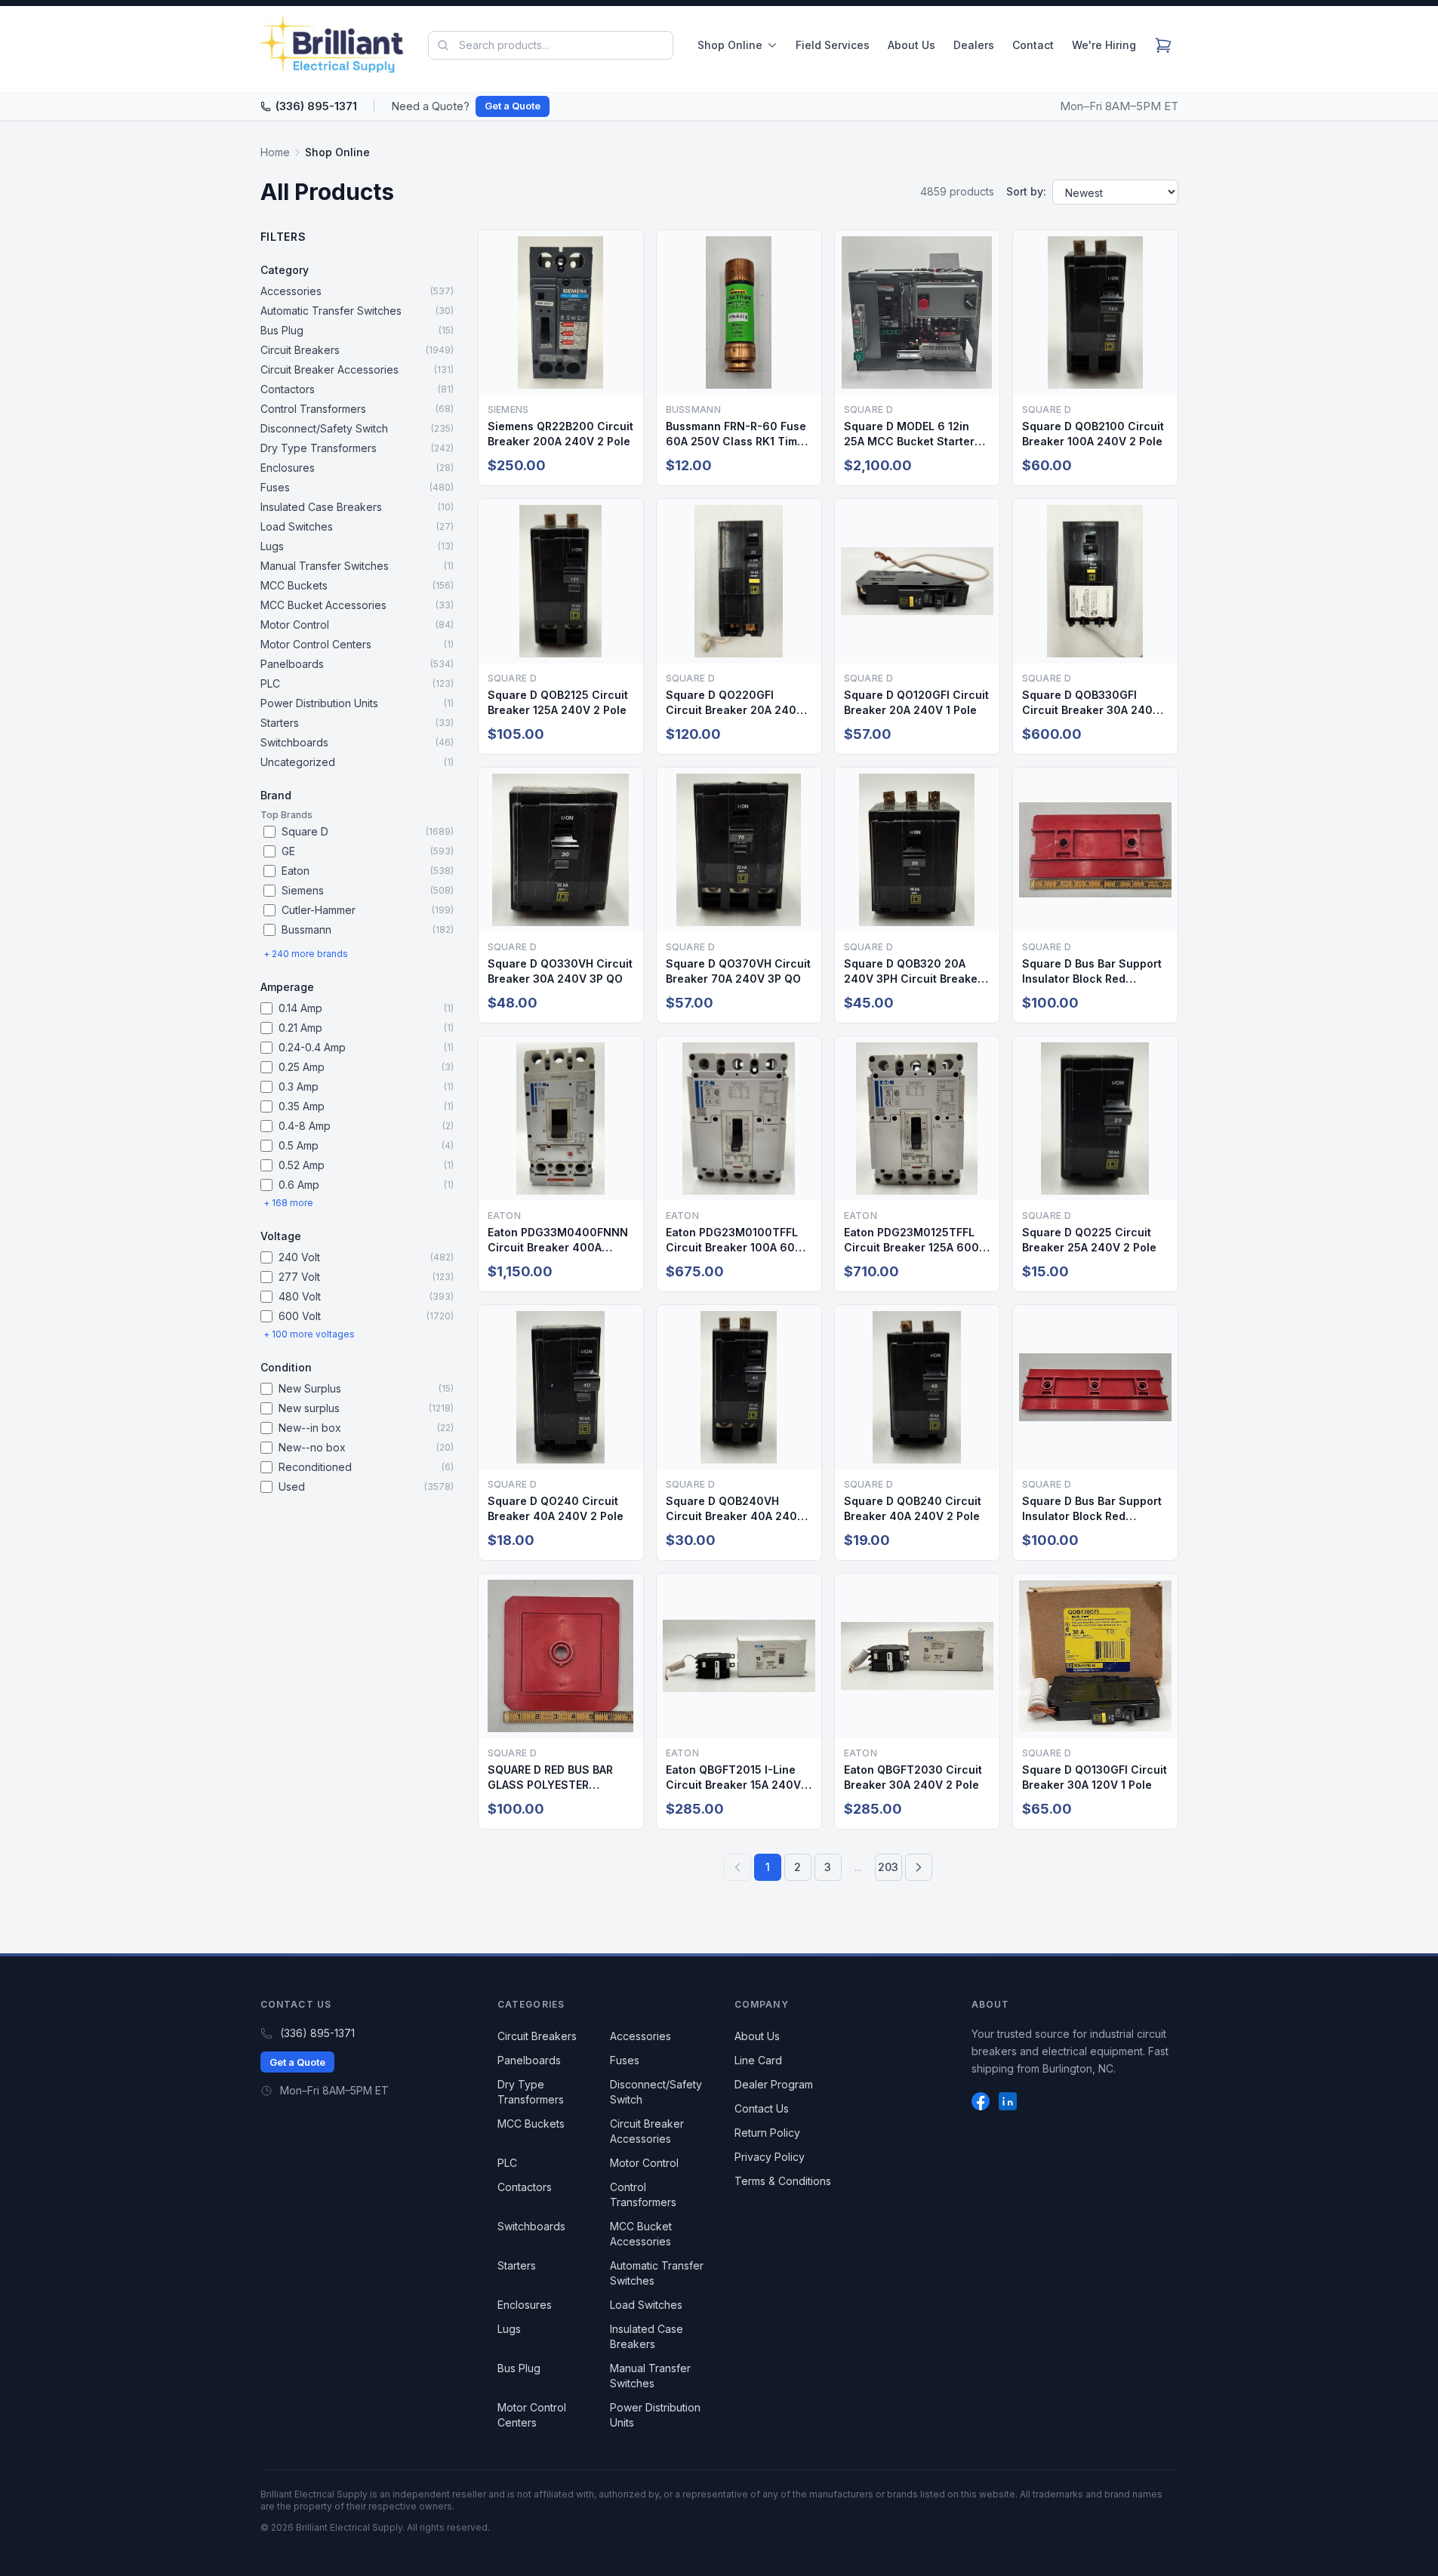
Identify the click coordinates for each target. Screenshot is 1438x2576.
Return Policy (767, 2133)
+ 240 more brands (306, 954)
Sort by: (1026, 191)
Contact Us (762, 2108)
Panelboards (529, 2060)
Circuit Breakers (537, 2036)
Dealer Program (774, 2084)
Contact (1033, 45)
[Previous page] (737, 1867)
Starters (517, 2265)
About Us (911, 45)
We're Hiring (1104, 45)
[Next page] (919, 1867)
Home (275, 152)
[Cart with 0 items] (1163, 45)
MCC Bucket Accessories (641, 2234)
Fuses (625, 2060)
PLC (507, 2163)
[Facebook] (981, 2101)
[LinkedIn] (1008, 2101)
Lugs (509, 2329)
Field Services (833, 45)
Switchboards (531, 2226)
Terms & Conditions (783, 2181)
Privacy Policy (770, 2157)
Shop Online (730, 45)
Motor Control (644, 2163)
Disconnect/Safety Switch (656, 2092)
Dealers (974, 45)
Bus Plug (519, 2368)
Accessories (640, 2036)
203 (888, 1867)
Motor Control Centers (532, 2415)
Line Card (758, 2060)
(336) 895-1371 (316, 106)
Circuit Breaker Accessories (647, 2131)
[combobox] (550, 45)
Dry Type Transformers (531, 2092)
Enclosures (525, 2305)
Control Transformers (643, 2194)
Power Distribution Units (655, 2415)
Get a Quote (513, 106)
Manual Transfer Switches (650, 2376)
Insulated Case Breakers (647, 2336)
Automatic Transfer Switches (657, 2273)
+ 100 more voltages (309, 1334)
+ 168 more (288, 1203)
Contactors (525, 2187)
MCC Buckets (531, 2124)
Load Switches (646, 2305)
